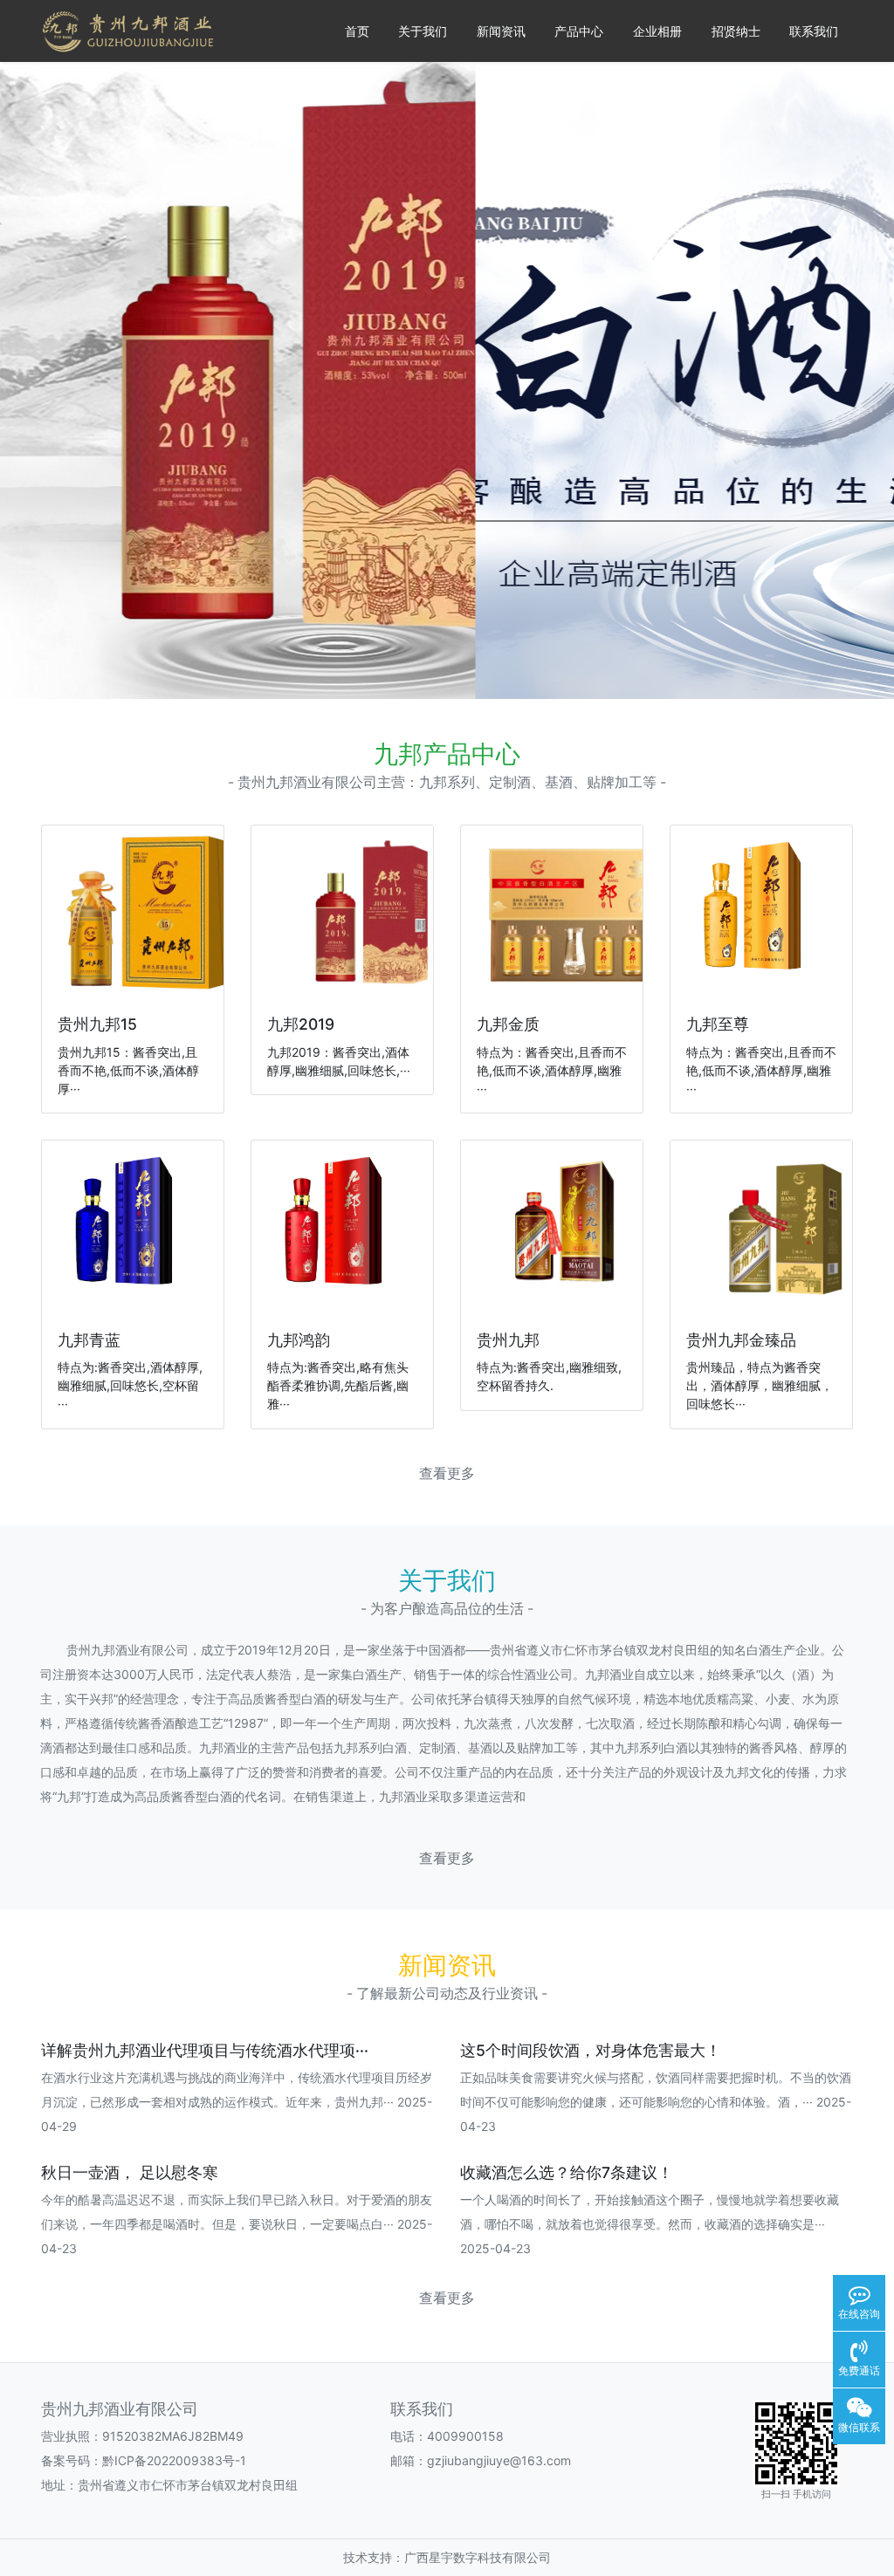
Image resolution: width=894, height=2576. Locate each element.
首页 (357, 31)
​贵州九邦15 (97, 1024)
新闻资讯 (501, 31)
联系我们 (814, 31)
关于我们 (423, 31)
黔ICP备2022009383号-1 (174, 2460)
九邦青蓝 (89, 1340)
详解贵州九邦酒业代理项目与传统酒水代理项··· (205, 2050)
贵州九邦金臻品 (741, 1340)
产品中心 (579, 31)
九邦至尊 (718, 1024)
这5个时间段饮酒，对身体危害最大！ (591, 2050)
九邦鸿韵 (299, 1340)
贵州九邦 (508, 1340)
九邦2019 (301, 1024)
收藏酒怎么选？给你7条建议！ (567, 2172)
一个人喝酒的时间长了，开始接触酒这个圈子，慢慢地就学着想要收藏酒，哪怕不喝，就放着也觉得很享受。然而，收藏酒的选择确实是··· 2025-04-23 (650, 2224)
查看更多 (447, 1473)
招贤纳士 (736, 31)
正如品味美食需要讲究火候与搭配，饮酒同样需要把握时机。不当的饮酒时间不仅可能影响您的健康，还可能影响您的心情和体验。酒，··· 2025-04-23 (656, 2102)
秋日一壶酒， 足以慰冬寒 (130, 2172)
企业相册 (657, 31)
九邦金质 (508, 1024)
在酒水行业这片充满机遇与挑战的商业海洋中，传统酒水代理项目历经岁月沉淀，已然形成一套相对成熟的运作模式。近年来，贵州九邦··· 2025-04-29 (237, 2102)
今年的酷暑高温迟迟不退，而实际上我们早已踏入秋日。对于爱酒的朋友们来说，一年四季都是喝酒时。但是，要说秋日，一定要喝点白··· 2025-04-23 (237, 2224)
